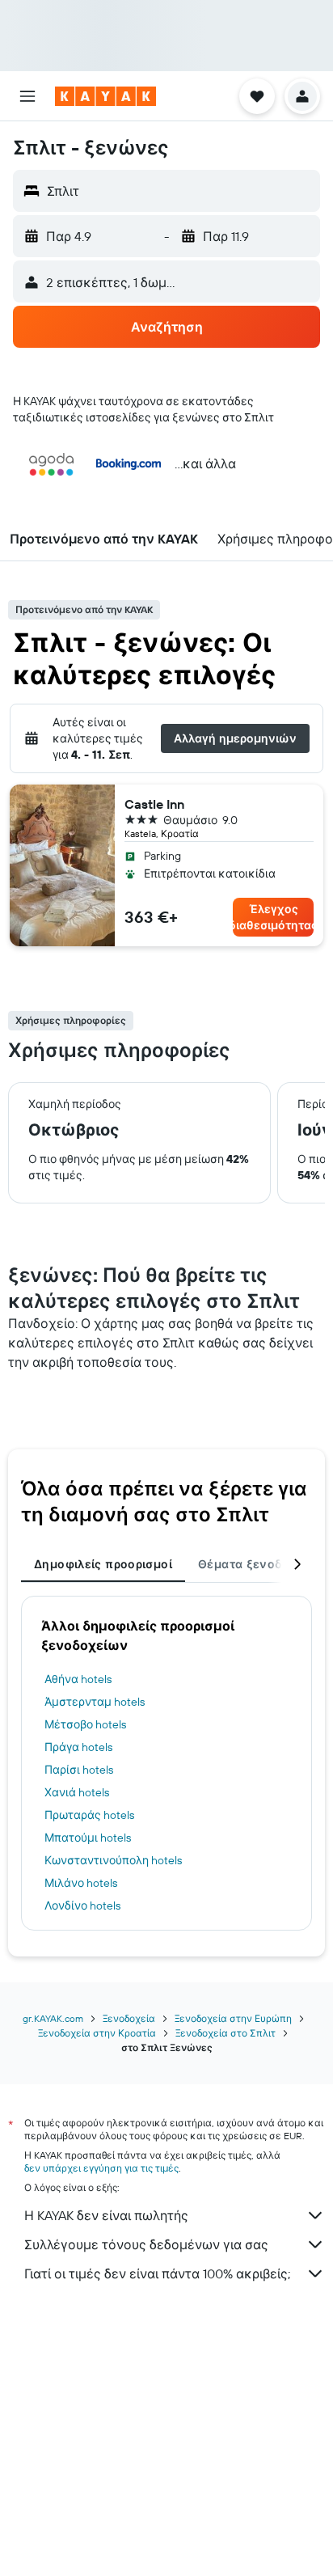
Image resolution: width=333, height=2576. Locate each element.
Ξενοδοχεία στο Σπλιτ (226, 2033)
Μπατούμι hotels (88, 1838)
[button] (27, 96)
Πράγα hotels (78, 1747)
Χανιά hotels (77, 1792)
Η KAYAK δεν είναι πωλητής (106, 2215)
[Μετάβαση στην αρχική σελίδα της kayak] (105, 96)
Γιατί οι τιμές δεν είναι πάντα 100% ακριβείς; (157, 2274)
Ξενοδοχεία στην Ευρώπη (233, 2018)
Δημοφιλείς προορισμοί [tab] (103, 1564)
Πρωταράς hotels (89, 1815)
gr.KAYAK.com (53, 2018)
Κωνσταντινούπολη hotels (113, 1860)
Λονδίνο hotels (82, 1906)
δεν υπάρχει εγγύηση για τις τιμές (101, 2168)
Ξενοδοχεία (129, 2018)
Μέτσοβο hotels (85, 1724)
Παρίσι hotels (79, 1770)
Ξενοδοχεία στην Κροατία (97, 2033)
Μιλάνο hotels (81, 1883)
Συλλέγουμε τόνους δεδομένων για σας (146, 2244)
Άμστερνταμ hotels (95, 1702)
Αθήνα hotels (78, 1679)
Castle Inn (154, 804)
